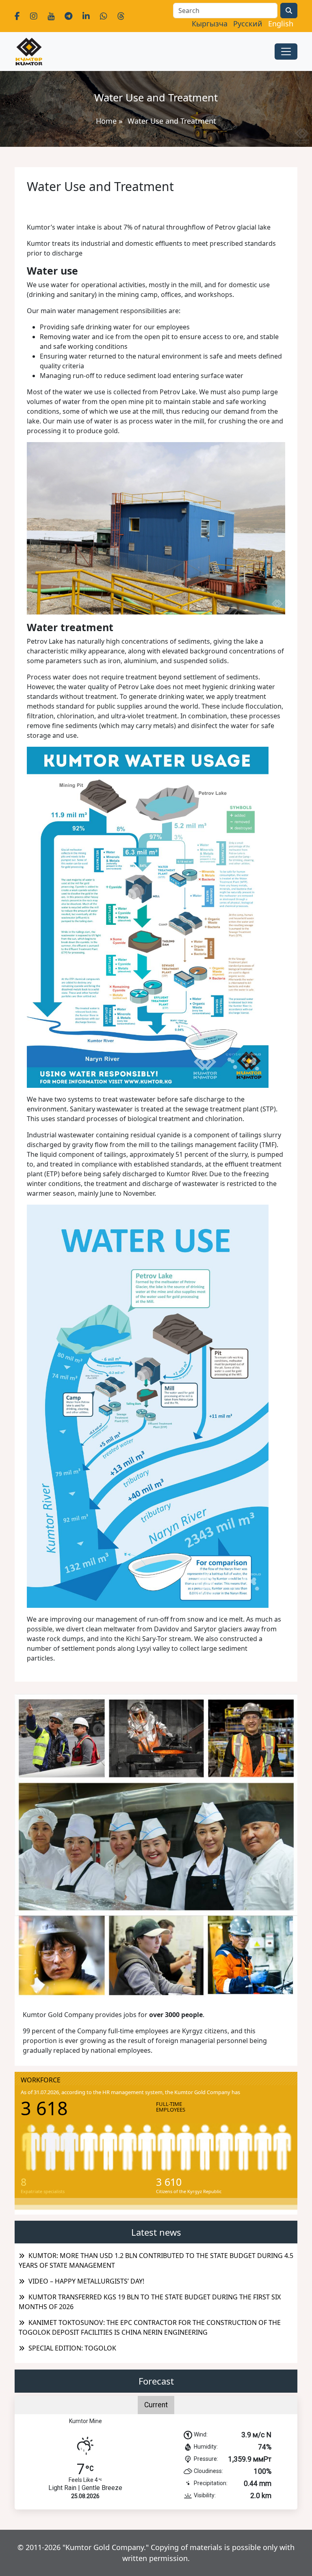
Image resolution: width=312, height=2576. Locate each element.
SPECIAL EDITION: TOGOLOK (72, 2348)
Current (156, 2405)
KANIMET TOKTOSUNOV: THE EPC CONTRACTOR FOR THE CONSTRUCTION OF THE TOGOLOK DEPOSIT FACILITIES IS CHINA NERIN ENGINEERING (150, 2327)
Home (106, 121)
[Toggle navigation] (286, 52)
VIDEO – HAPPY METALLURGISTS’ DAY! (86, 2281)
